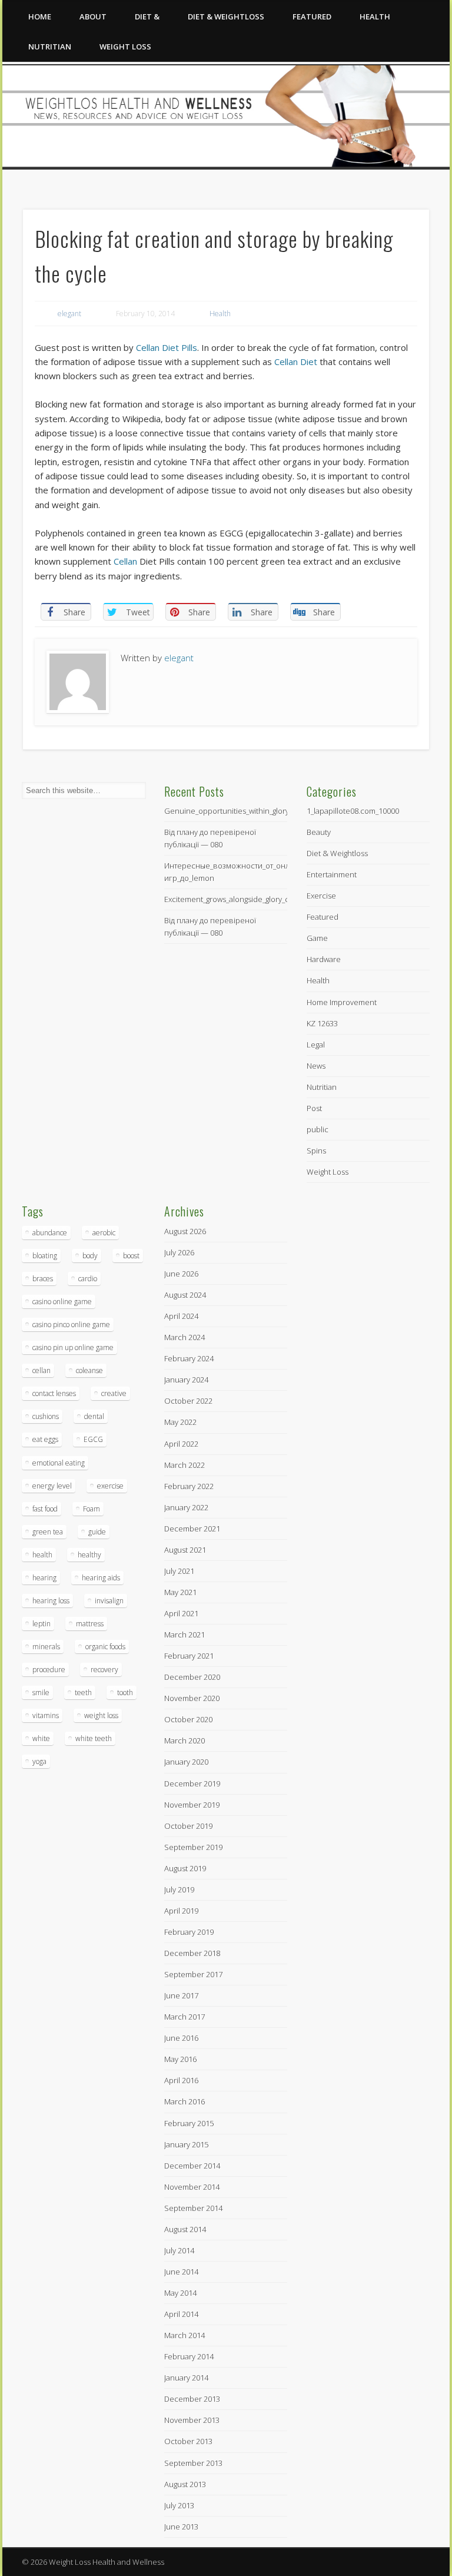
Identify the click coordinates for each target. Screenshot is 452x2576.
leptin (41, 1624)
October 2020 (188, 1719)
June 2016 (181, 2038)
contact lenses (54, 1393)
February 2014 (189, 2356)
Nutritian (50, 47)
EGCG (93, 1439)
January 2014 (186, 2378)
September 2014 (193, 2208)
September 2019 (193, 1847)
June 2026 (181, 1274)
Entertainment (332, 874)
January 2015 (186, 2144)
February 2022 (189, 1486)
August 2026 (185, 1231)
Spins (316, 1151)
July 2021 (179, 1571)
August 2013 (185, 2484)
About (93, 16)
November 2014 (192, 2187)
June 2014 (181, 2272)
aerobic (104, 1233)
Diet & (147, 16)
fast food (45, 1509)
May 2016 (180, 2059)
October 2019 (188, 1826)
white (41, 1738)
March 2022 (185, 1465)
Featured (312, 16)
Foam (92, 1509)
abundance (50, 1233)
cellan (41, 1370)
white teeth (94, 1738)
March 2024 (185, 1337)
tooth (125, 1693)
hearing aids (101, 1578)
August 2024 (185, 1295)
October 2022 (188, 1401)
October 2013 (188, 2441)
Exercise (321, 896)
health (42, 1555)
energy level (52, 1486)
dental (94, 1416)
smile (41, 1693)
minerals (46, 1647)
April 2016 (181, 2080)
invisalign (109, 1601)
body (90, 1256)
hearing (44, 1578)
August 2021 (185, 1550)
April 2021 (181, 1613)
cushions (46, 1416)
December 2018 (192, 1953)
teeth (83, 1693)
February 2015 (189, 2123)
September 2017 (193, 1974)
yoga (39, 1761)
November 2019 (192, 1805)
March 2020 (185, 1740)
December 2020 (192, 1677)
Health (375, 16)
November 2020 (192, 1698)
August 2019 (185, 1868)
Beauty (319, 832)
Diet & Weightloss (226, 16)
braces (43, 1279)
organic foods (105, 1647)
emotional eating (59, 1463)
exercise (110, 1486)
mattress (90, 1624)
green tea (48, 1532)
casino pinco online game (71, 1325)
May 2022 (180, 1422)
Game (317, 938)
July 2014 (179, 2250)
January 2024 (186, 1380)
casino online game (62, 1302)
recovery (104, 1670)
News (316, 1066)
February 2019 (189, 1932)
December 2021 (192, 1529)
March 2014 (185, 2335)
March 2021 (185, 1635)
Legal (316, 1045)
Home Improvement (342, 1002)
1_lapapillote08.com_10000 (353, 811)
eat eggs (45, 1439)
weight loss (101, 1715)
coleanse (89, 1370)
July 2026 (179, 1252)
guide (97, 1532)
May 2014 (180, 2293)
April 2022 (181, 1444)
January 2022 (186, 1507)
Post (314, 1108)
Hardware (324, 959)
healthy (89, 1555)
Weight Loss (125, 47)
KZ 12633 (322, 1023)
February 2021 (189, 1656)
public (318, 1129)
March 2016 (185, 2101)
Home (40, 16)
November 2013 (192, 2420)
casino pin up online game (73, 1347)
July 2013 (179, 2505)
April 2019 (181, 1911)
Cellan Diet (296, 362)
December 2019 (192, 1783)
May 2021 (180, 1592)
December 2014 (192, 2166)
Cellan (125, 561)
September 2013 (193, 2463)
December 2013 (192, 2399)
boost (131, 1256)
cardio (88, 1279)
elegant (69, 314)
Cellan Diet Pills (167, 347)
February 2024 (189, 1358)
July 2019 (179, 1889)
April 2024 (181, 1316)
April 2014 (181, 2314)
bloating (45, 1256)
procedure (49, 1670)
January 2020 (186, 1762)
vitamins (46, 1715)
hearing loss (51, 1601)
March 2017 (185, 2017)
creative (114, 1393)
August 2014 (185, 2229)
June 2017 (181, 1995)
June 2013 (181, 2527)
